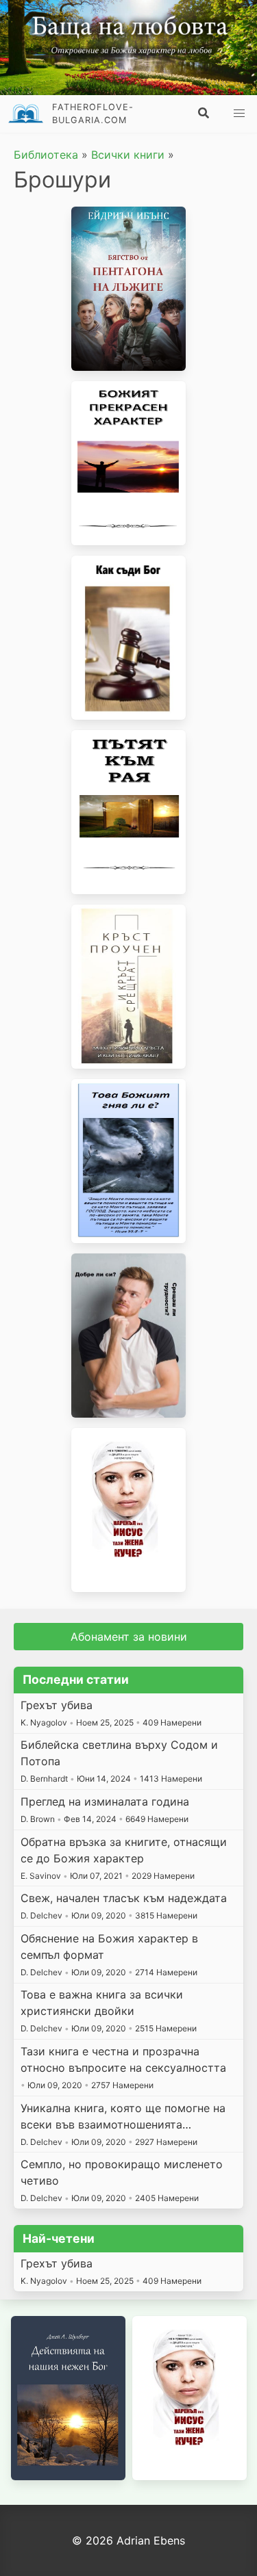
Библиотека (46, 155)
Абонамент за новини (129, 1637)
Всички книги (128, 155)
